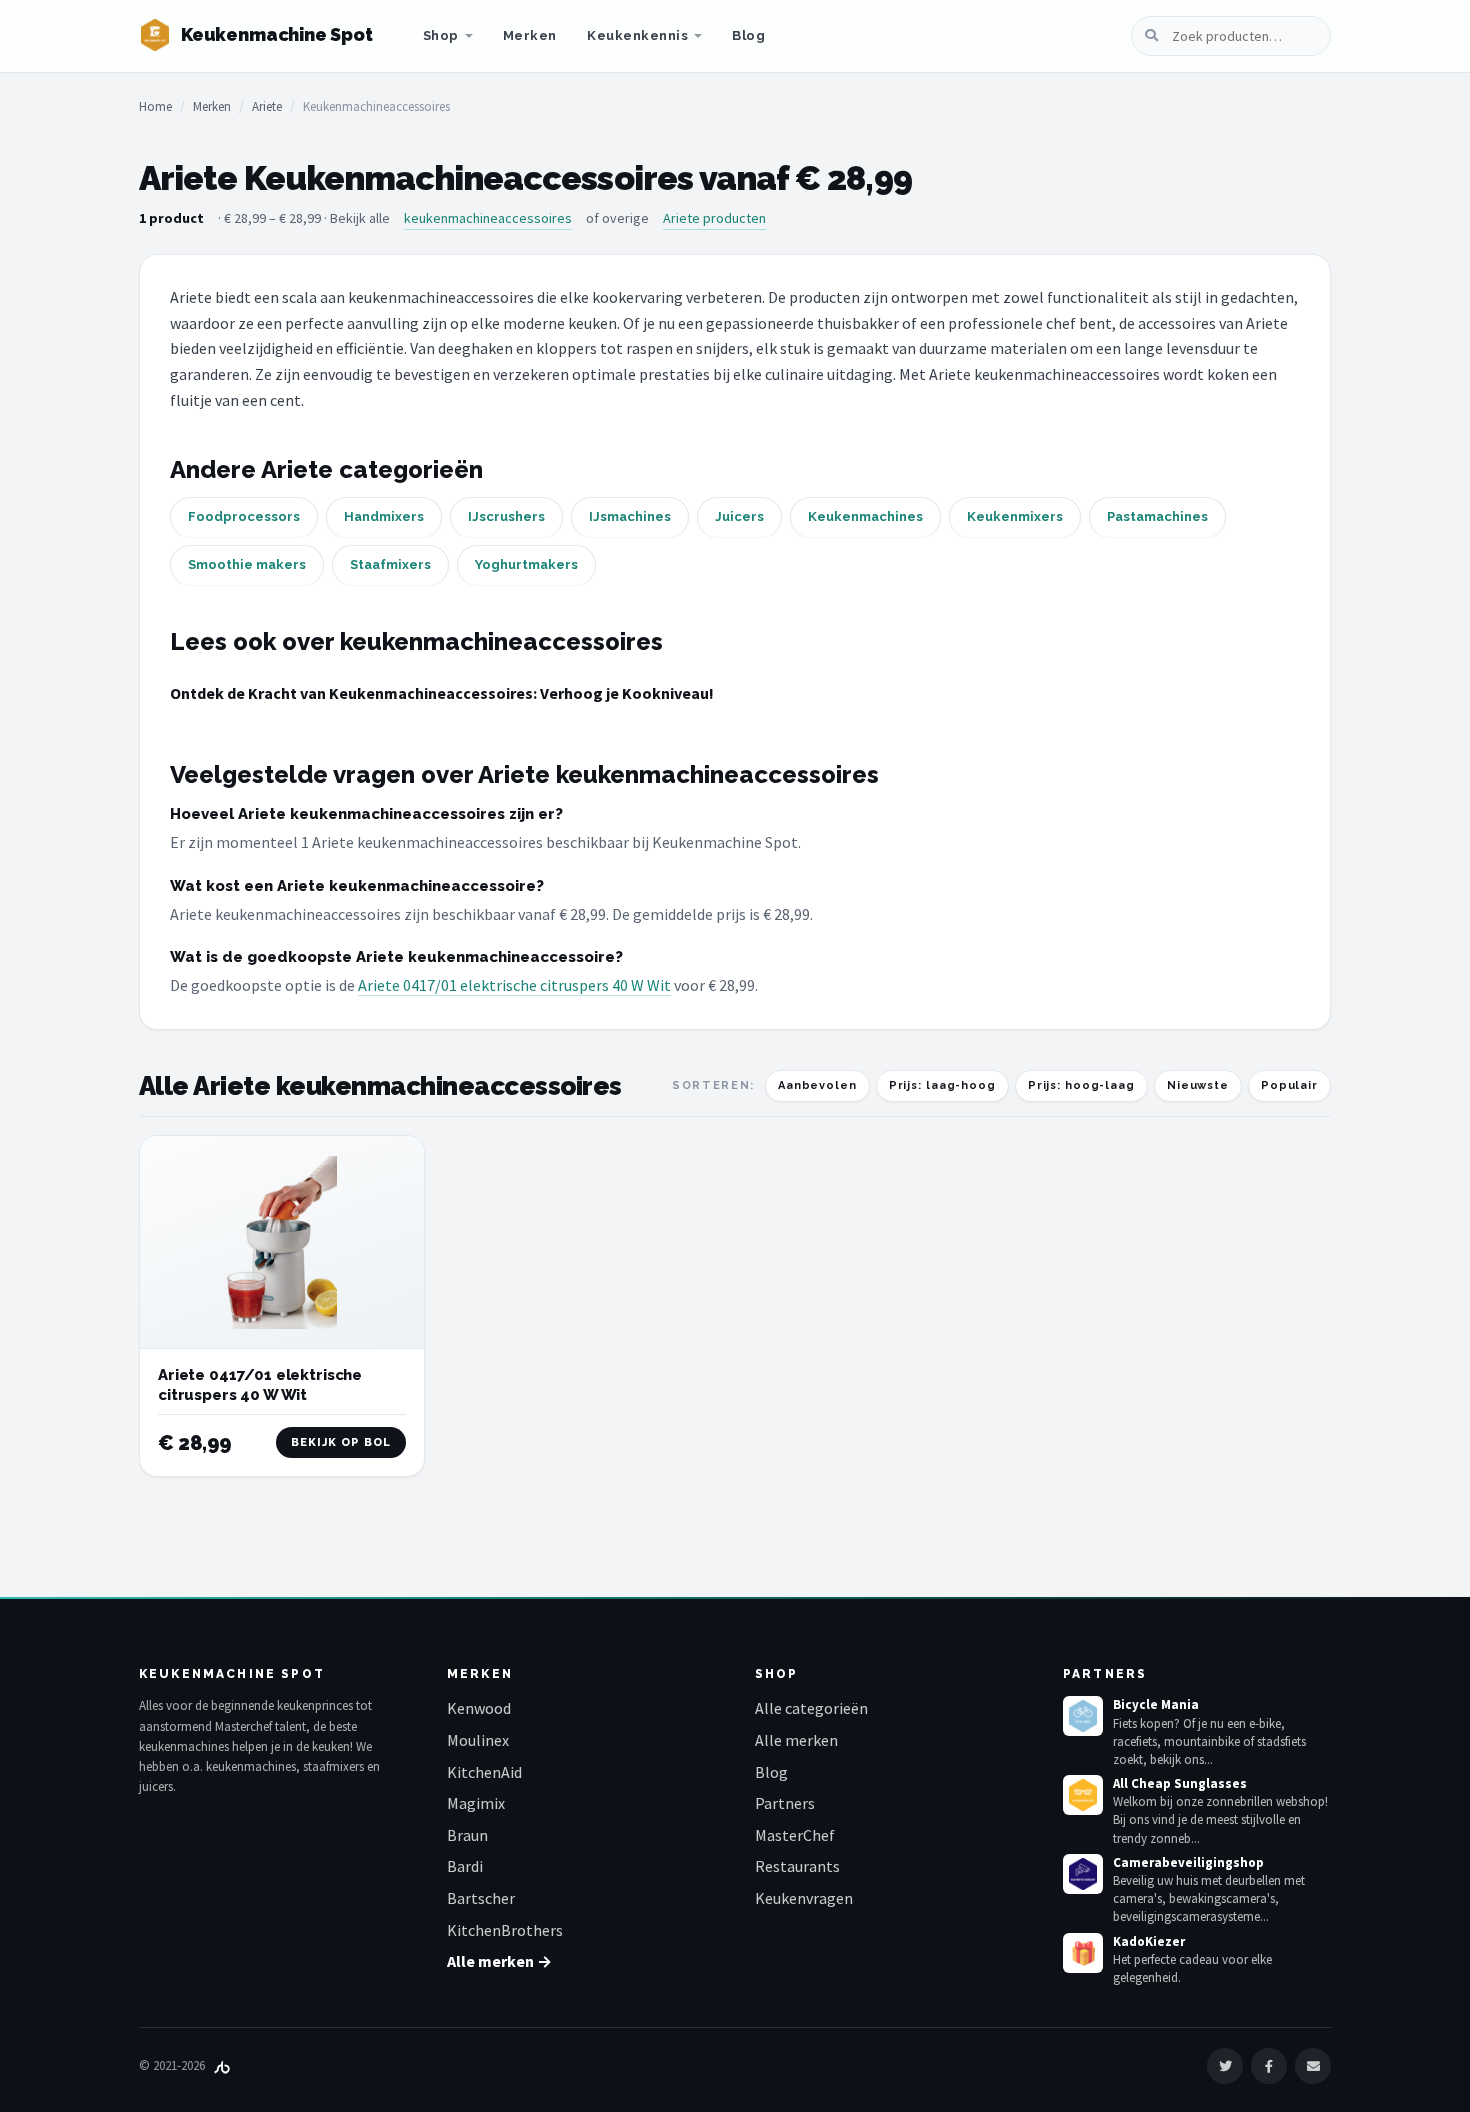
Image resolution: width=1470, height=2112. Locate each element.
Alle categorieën (811, 1708)
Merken (530, 35)
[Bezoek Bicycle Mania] (1083, 1716)
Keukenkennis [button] (637, 35)
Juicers (739, 516)
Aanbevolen (817, 1085)
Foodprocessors (244, 516)
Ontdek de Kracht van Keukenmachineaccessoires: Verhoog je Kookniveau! (442, 693)
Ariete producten (714, 218)
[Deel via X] (1225, 2066)
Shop (441, 35)
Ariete (267, 106)
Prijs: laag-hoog (942, 1085)
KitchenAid (484, 1772)
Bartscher (481, 1898)
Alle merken (796, 1740)
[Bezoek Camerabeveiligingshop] (1083, 1874)
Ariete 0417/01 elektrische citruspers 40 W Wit (514, 985)
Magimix (476, 1803)
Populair (1289, 1085)
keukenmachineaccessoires (488, 218)
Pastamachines (1157, 516)
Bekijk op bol (341, 1442)
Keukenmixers (1015, 516)
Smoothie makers (247, 564)
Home (155, 106)
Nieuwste (1198, 1085)
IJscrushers (506, 516)
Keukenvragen (804, 1898)
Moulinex (478, 1740)
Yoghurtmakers (526, 564)
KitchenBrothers (505, 1930)
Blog (748, 35)
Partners (785, 1803)
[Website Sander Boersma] (222, 2065)
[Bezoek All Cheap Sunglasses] (1083, 1795)
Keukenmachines (865, 516)
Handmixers (384, 516)
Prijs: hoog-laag (1081, 1085)
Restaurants (797, 1866)
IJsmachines (630, 516)
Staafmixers (390, 564)
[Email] (1313, 2066)
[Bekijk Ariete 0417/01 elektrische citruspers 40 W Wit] (282, 1242)
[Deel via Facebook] (1269, 2066)
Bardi (465, 1866)
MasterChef (795, 1835)
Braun (467, 1835)
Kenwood (479, 1708)
